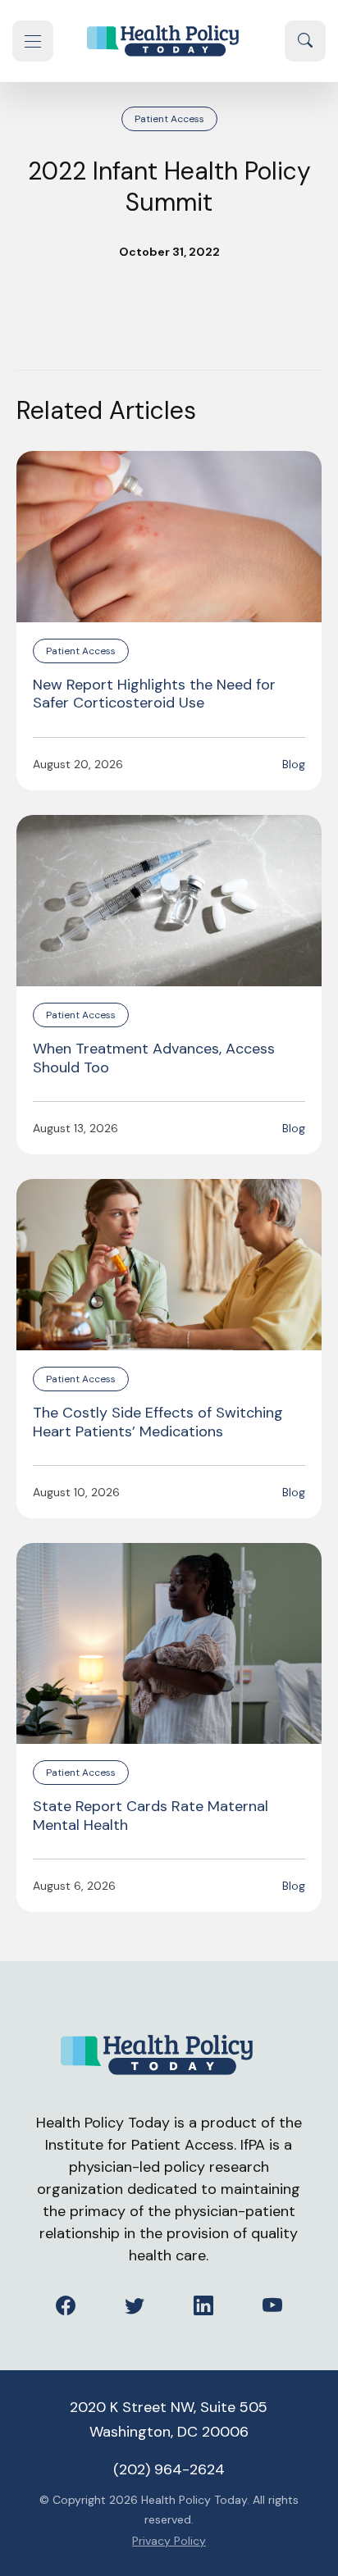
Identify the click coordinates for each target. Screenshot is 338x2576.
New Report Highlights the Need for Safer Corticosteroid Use (154, 694)
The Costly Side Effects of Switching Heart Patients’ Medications (158, 1422)
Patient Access (169, 119)
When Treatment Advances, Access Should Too (154, 1058)
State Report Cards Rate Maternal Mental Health (151, 1816)
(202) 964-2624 (169, 2469)
